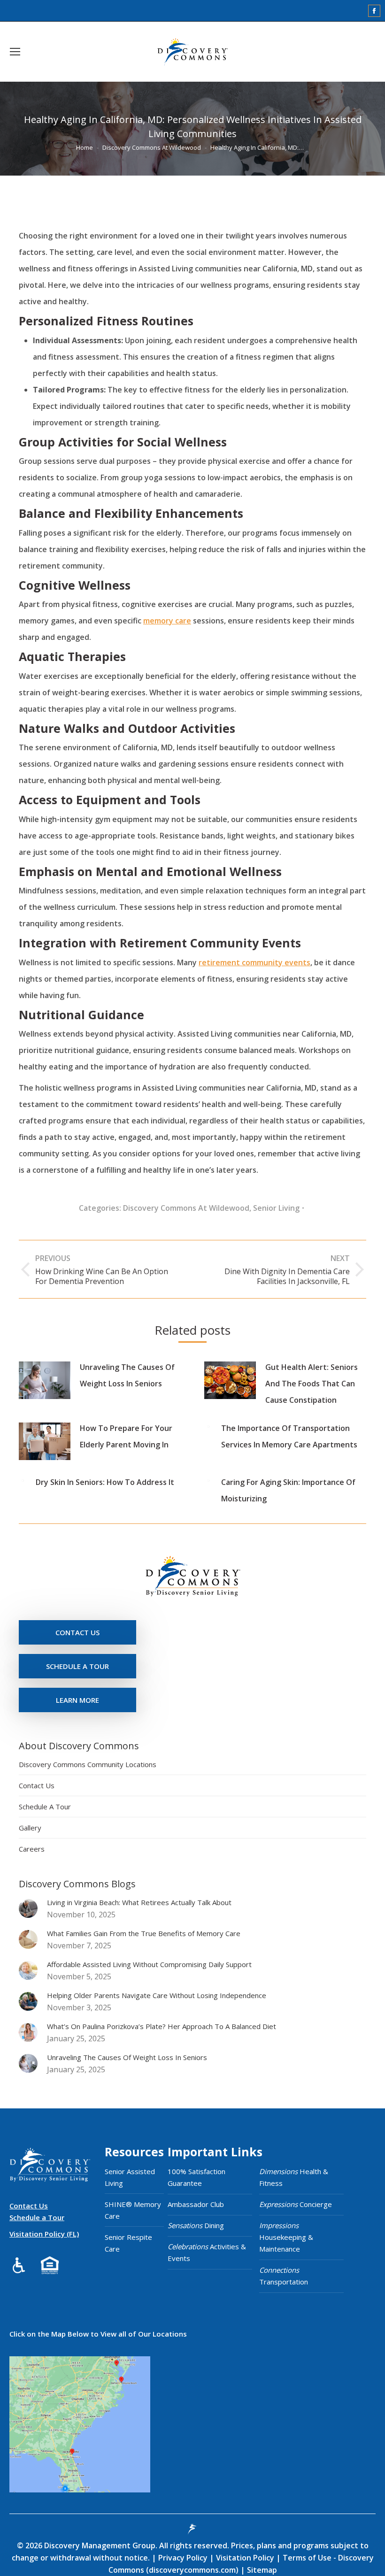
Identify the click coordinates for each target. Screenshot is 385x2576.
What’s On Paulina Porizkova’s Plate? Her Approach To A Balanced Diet (162, 2026)
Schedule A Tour (45, 1807)
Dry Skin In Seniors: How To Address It (105, 1482)
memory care (167, 621)
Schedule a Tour (37, 2217)
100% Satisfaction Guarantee (196, 2177)
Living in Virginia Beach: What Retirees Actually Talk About (139, 1902)
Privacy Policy (184, 2558)
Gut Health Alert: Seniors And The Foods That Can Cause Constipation (312, 1384)
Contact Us (37, 1785)
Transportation (284, 2276)
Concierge (296, 2204)
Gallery (30, 1828)
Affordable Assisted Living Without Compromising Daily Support (149, 1964)
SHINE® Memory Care (133, 2210)
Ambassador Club (196, 2204)
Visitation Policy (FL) (44, 2234)
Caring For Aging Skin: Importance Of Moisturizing (288, 1490)
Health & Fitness (294, 2177)
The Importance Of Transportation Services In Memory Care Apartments (289, 1436)
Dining (196, 2225)
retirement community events (254, 962)
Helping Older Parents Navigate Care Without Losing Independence (157, 1995)
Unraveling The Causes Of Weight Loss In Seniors (127, 1375)
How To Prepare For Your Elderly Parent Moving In (126, 1436)
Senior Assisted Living (130, 2177)
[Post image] (45, 1380)
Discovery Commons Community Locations (88, 1764)
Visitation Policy (246, 2558)
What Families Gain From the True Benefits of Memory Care (144, 1933)
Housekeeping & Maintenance (286, 2237)
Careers (32, 1849)
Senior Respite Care (128, 2243)
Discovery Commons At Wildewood (186, 1208)
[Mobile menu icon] (15, 52)
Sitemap (261, 2570)
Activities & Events (207, 2252)
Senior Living (276, 1208)
